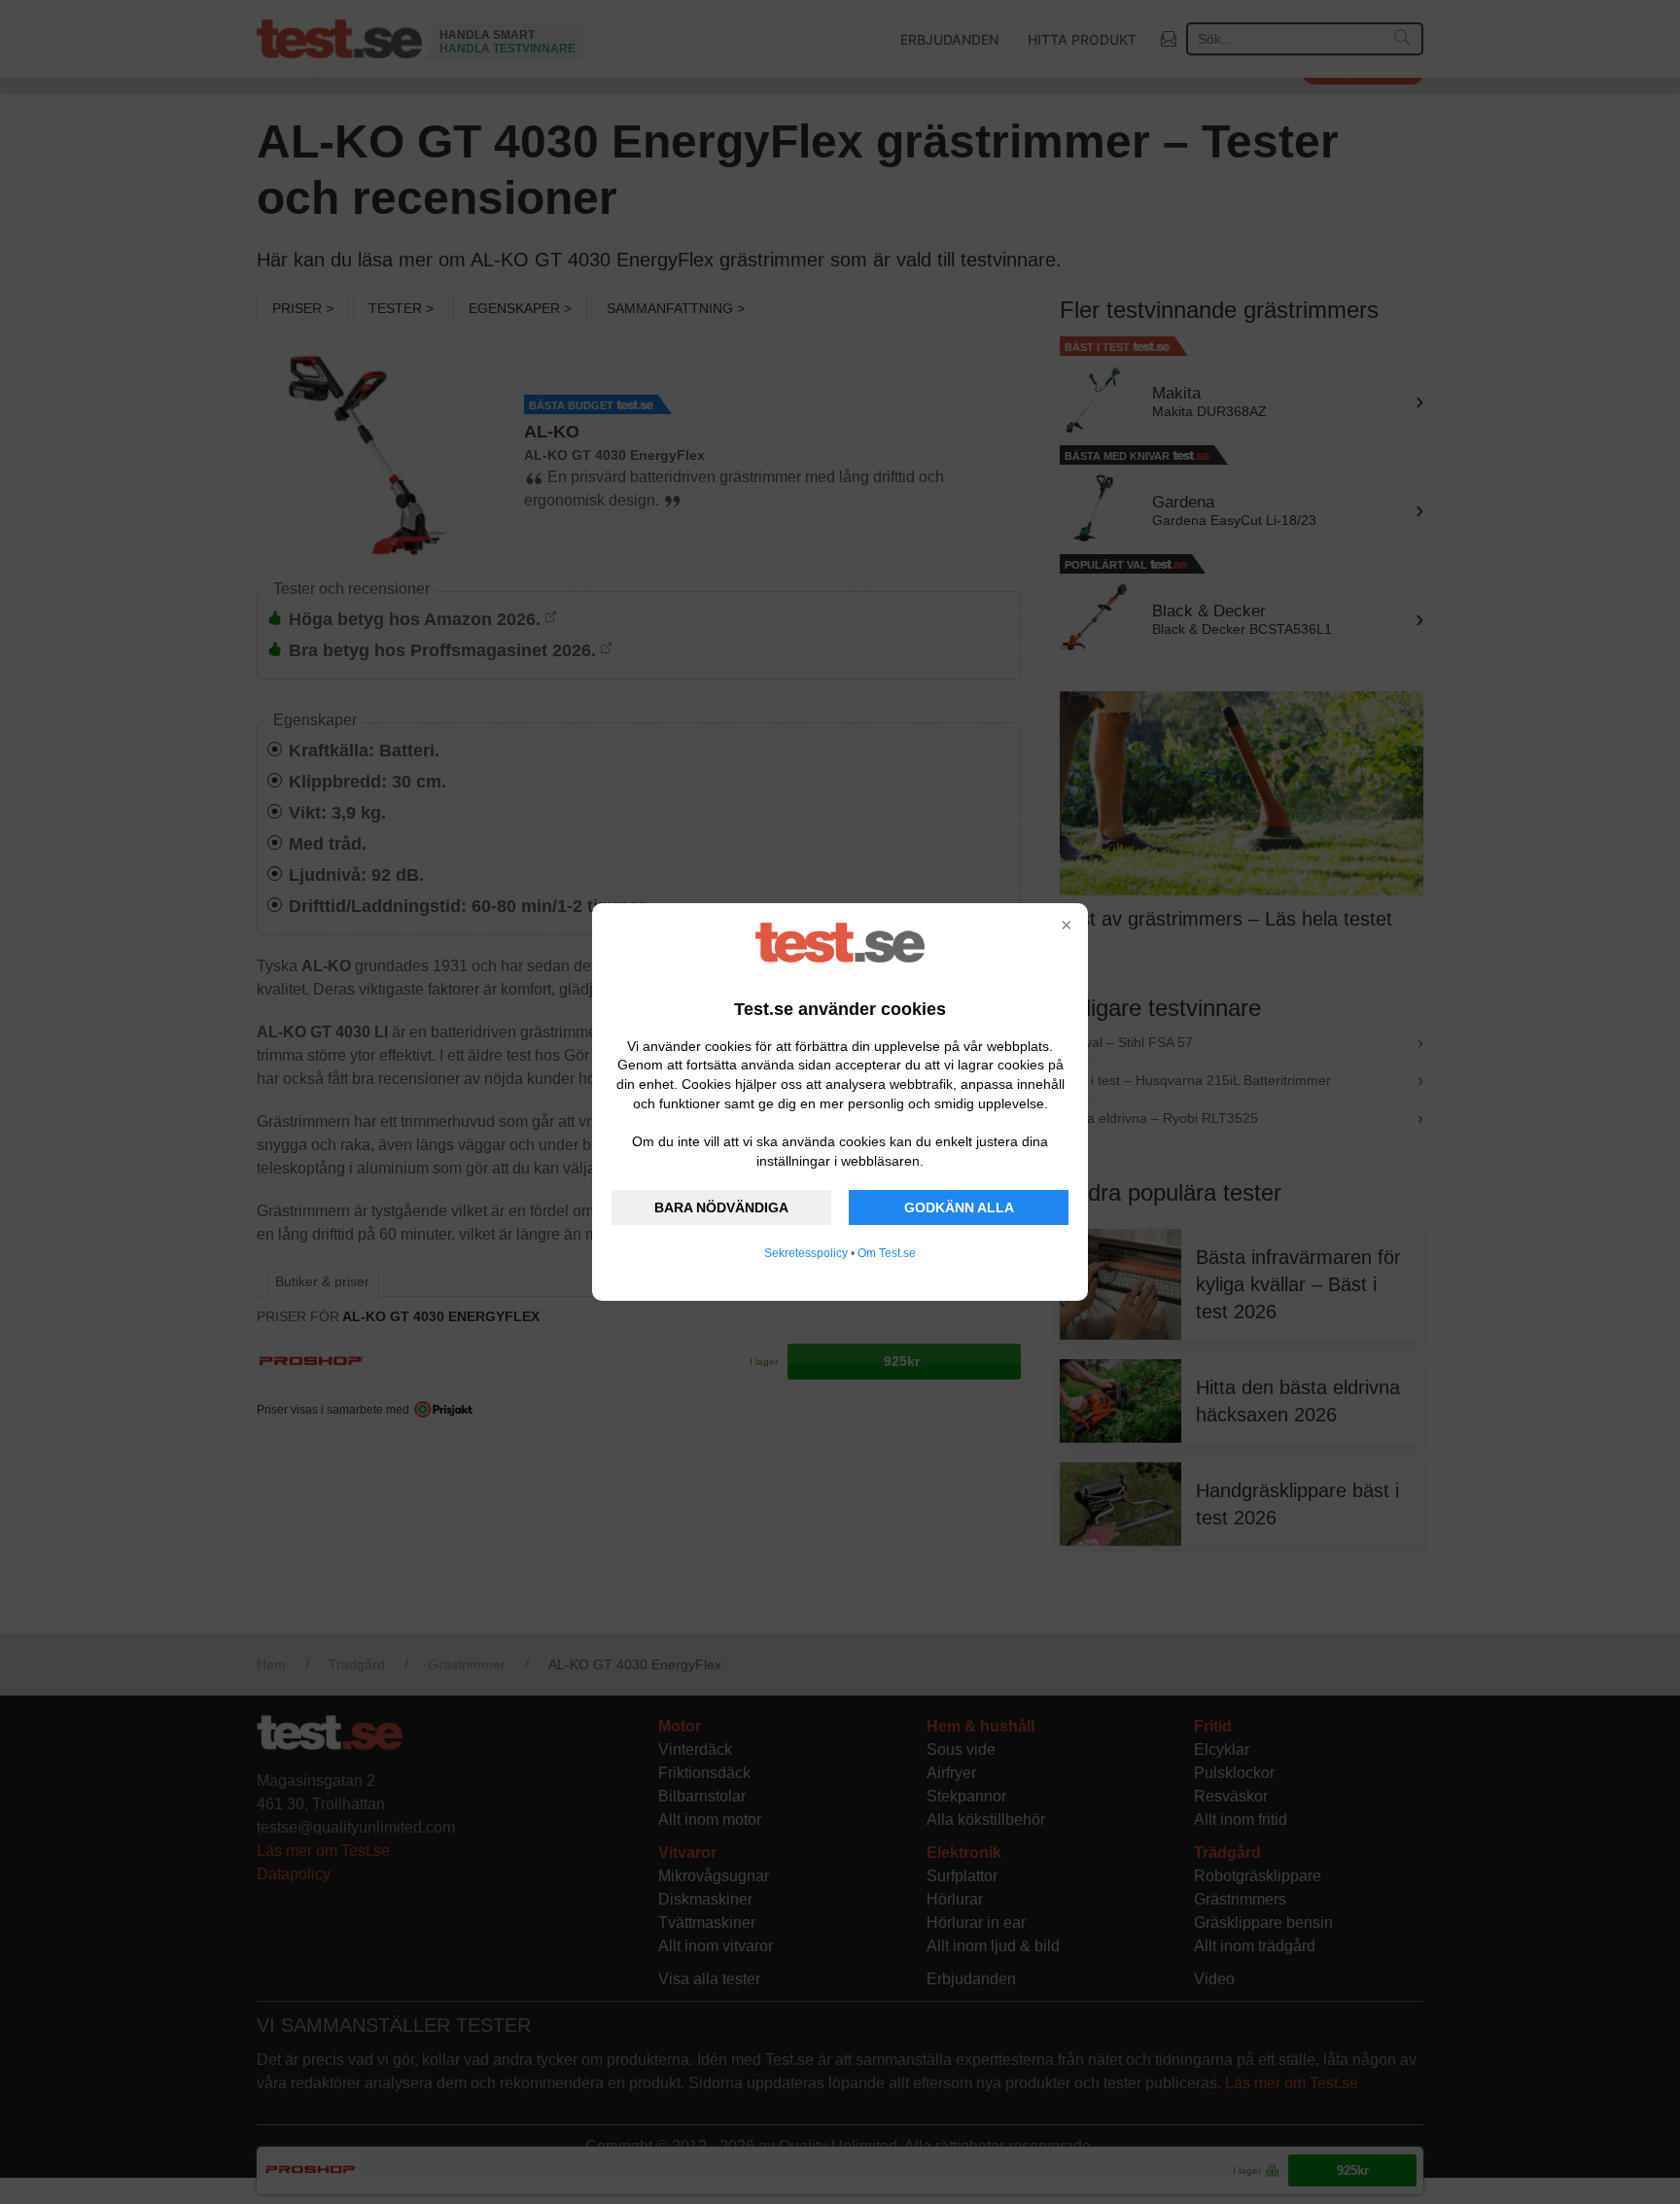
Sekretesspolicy (806, 1253)
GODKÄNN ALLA (959, 1207)
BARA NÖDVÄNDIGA (721, 1207)
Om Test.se (887, 1253)
